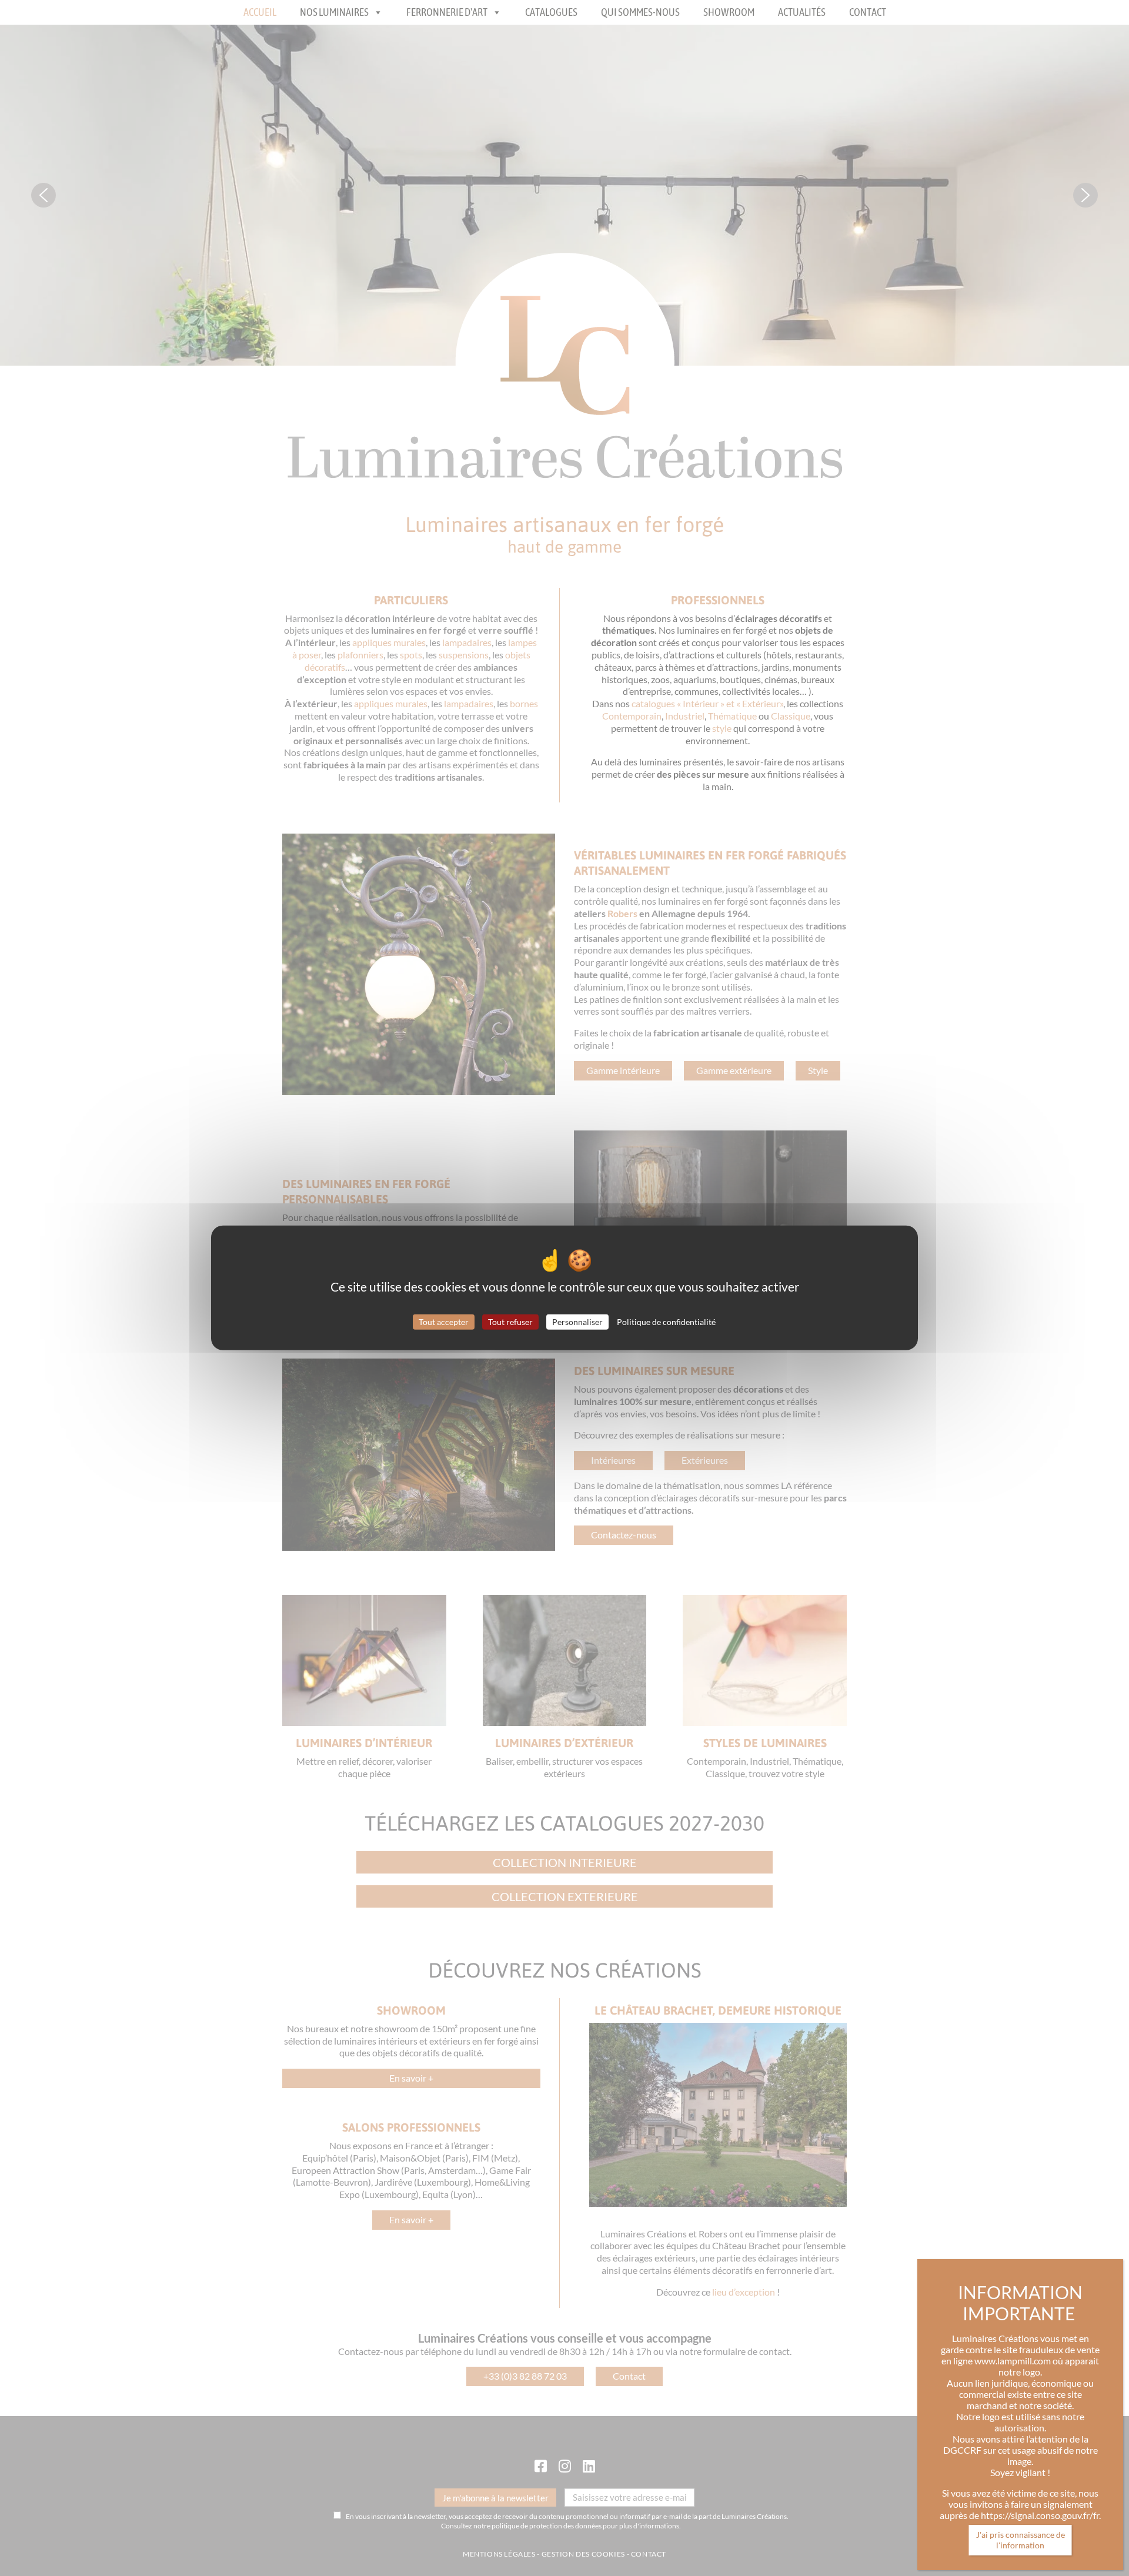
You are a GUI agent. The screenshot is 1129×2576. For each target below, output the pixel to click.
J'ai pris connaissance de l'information (1021, 2540)
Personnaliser (577, 1321)
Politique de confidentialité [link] (666, 1321)
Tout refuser (510, 1321)
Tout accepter (444, 1321)
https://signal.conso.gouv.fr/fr (1040, 2515)
